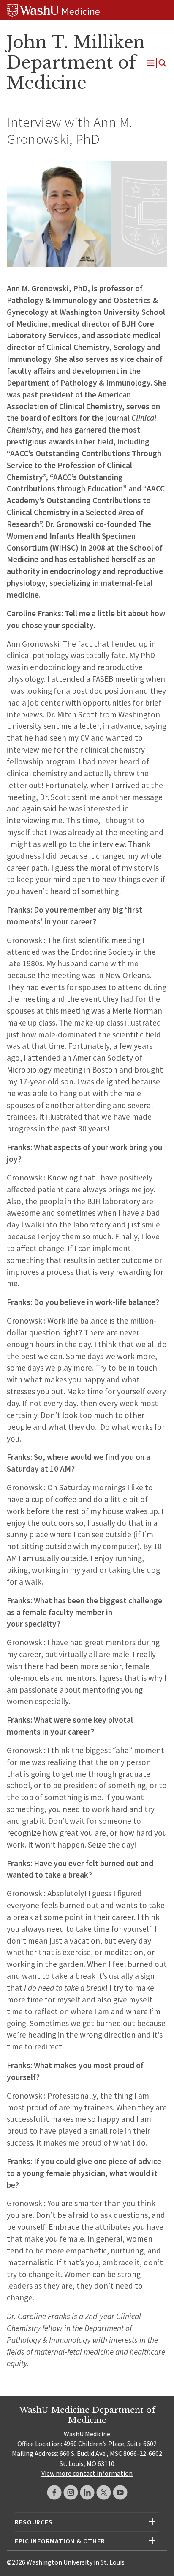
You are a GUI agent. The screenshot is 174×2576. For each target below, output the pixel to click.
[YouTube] (120, 2492)
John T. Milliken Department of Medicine (76, 63)
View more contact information (87, 2473)
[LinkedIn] (87, 2492)
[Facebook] (54, 2492)
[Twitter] (104, 2492)
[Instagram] (71, 2492)
